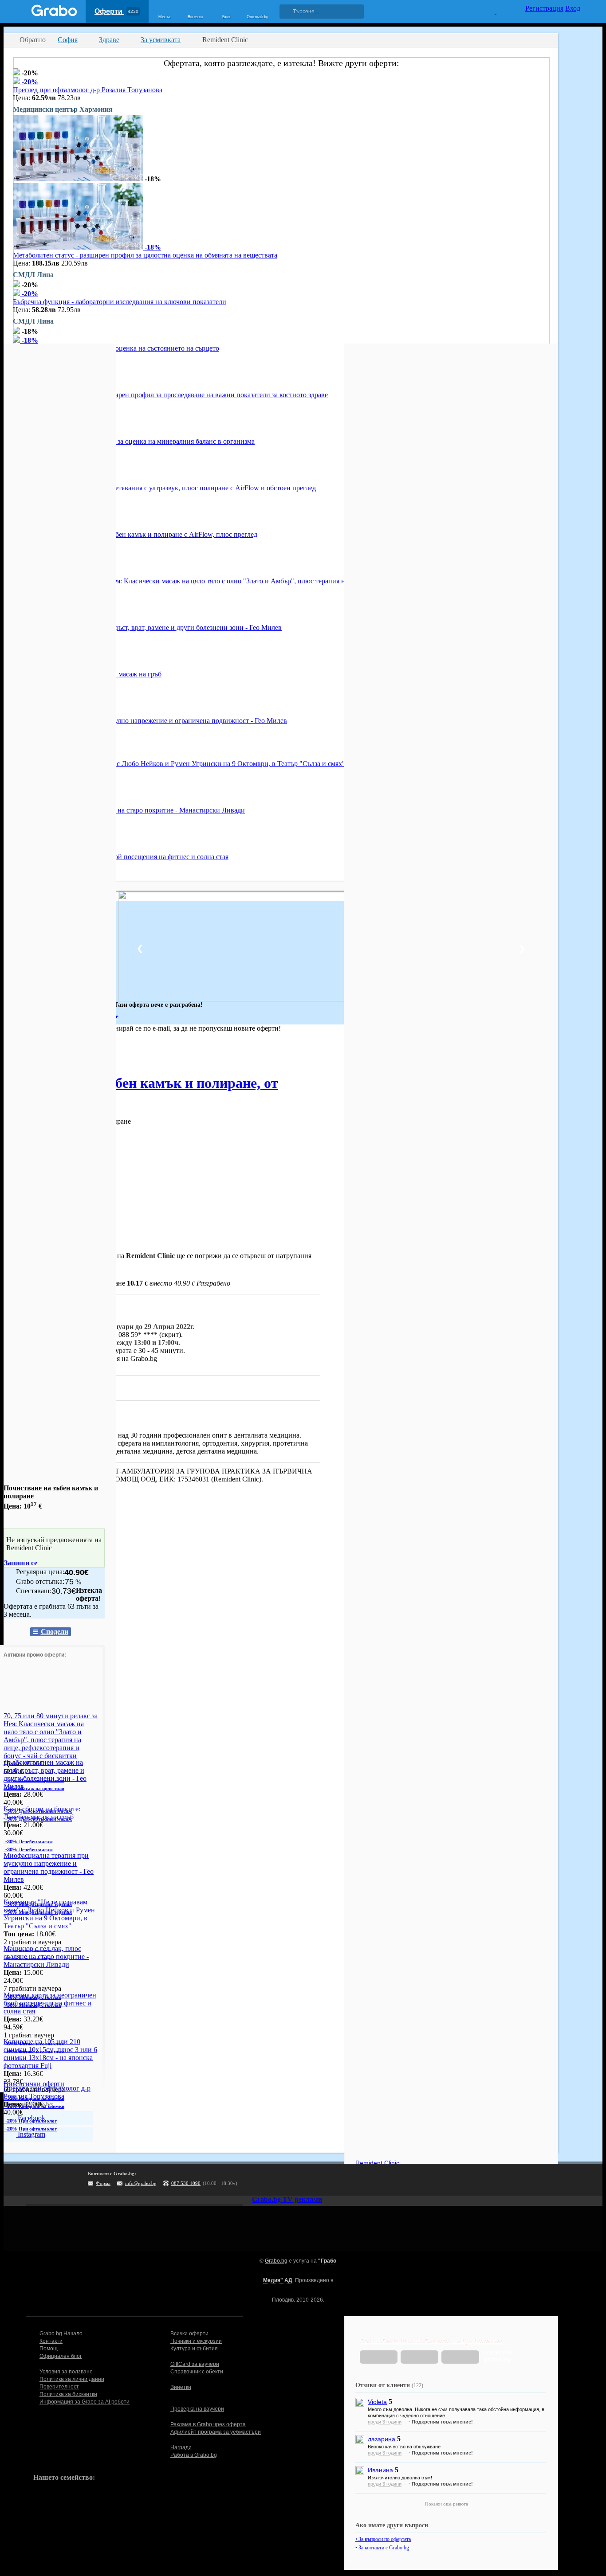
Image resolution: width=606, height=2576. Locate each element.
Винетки (181, 2387)
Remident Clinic (80, 1418)
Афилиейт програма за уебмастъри (216, 2432)
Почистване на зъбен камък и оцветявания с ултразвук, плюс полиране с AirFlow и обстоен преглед (164, 488)
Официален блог (61, 2356)
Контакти (51, 2341)
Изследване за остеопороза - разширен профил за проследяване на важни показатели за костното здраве (170, 395)
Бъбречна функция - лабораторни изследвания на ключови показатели (120, 302)
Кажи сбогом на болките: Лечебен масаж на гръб (42, 1813)
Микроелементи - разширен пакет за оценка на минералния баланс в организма (134, 441)
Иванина (380, 2470)
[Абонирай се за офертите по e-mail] (282, 2180)
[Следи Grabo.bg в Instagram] (300, 2180)
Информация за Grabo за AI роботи (85, 2402)
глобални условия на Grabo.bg (111, 1358)
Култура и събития (194, 2349)
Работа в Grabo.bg (194, 2455)
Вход (573, 8)
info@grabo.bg (141, 2183)
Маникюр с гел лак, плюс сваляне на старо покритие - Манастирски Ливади (129, 810)
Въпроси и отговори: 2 (47, 1387)
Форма (103, 2183)
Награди (181, 2447)
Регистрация (544, 8)
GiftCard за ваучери (195, 2364)
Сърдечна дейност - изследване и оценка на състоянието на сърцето (116, 348)
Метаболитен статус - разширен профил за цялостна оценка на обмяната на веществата (145, 255)
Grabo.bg (276, 2261)
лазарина (382, 2439)
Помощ (49, 2349)
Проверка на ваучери (197, 2409)
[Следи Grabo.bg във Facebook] (336, 2180)
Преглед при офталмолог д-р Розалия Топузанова (88, 90)
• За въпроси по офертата (383, 2539)
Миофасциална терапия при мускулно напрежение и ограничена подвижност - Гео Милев (150, 721)
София (14, 1053)
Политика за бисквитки (68, 2394)
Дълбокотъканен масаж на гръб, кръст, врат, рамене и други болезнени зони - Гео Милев (147, 627)
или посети (498, 2356)
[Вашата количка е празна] (490, 10)
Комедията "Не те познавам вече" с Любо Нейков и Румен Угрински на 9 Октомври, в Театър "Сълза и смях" (179, 764)
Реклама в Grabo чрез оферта (208, 2424)
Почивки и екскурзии (196, 2341)
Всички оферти (189, 2334)
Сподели (55, 1632)
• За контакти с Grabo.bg (382, 2548)
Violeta (377, 2402)
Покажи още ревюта (447, 2504)
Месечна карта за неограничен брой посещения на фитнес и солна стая (121, 857)
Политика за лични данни (72, 2379)
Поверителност (59, 2387)
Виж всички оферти (34, 2084)
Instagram (31, 2134)
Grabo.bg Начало (61, 2334)
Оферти (116, 11)
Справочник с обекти (197, 2372)
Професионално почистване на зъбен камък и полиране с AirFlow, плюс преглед (135, 534)
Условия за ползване (66, 2372)
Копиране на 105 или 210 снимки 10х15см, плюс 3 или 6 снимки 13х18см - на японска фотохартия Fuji (50, 2054)
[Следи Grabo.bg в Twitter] (318, 2180)
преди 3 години (385, 2422)
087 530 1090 (186, 2183)
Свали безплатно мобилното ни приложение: (431, 2341)
